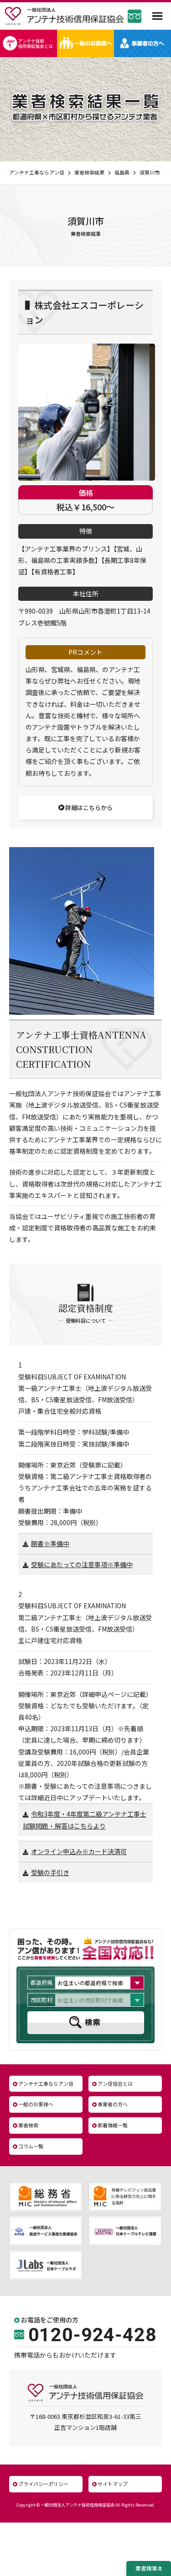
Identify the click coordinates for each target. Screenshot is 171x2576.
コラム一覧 (31, 2146)
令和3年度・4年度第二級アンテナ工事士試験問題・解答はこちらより (85, 1820)
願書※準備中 (50, 1543)
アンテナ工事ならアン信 (37, 172)
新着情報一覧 (113, 2125)
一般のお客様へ (36, 2104)
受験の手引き (50, 1872)
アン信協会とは (115, 2083)
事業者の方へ (113, 2104)
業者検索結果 (89, 172)
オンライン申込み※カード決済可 (79, 1851)
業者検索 (28, 2125)
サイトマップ (113, 2484)
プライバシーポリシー (43, 2484)
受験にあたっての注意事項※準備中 (82, 1564)
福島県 (122, 172)
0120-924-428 (93, 2335)
